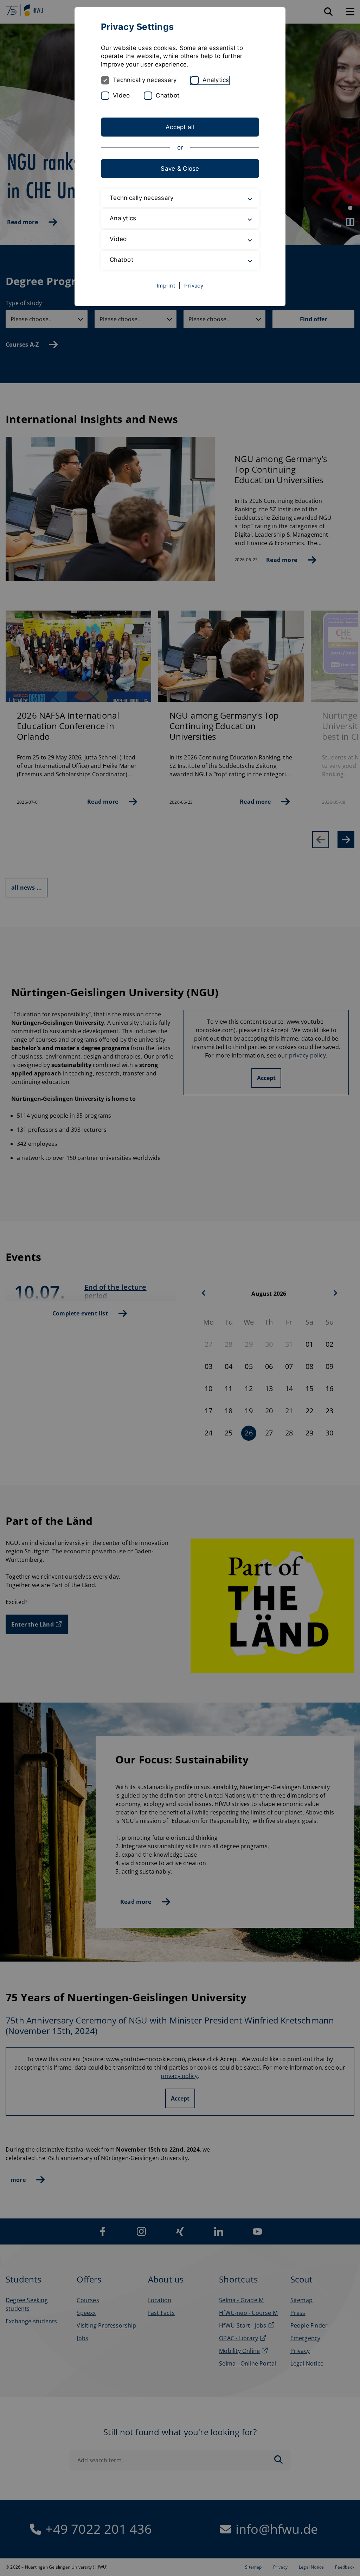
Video (121, 95)
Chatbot (168, 95)
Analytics (216, 80)
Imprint (166, 286)
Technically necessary (145, 80)
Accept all (180, 127)
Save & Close (180, 169)
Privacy (194, 286)
